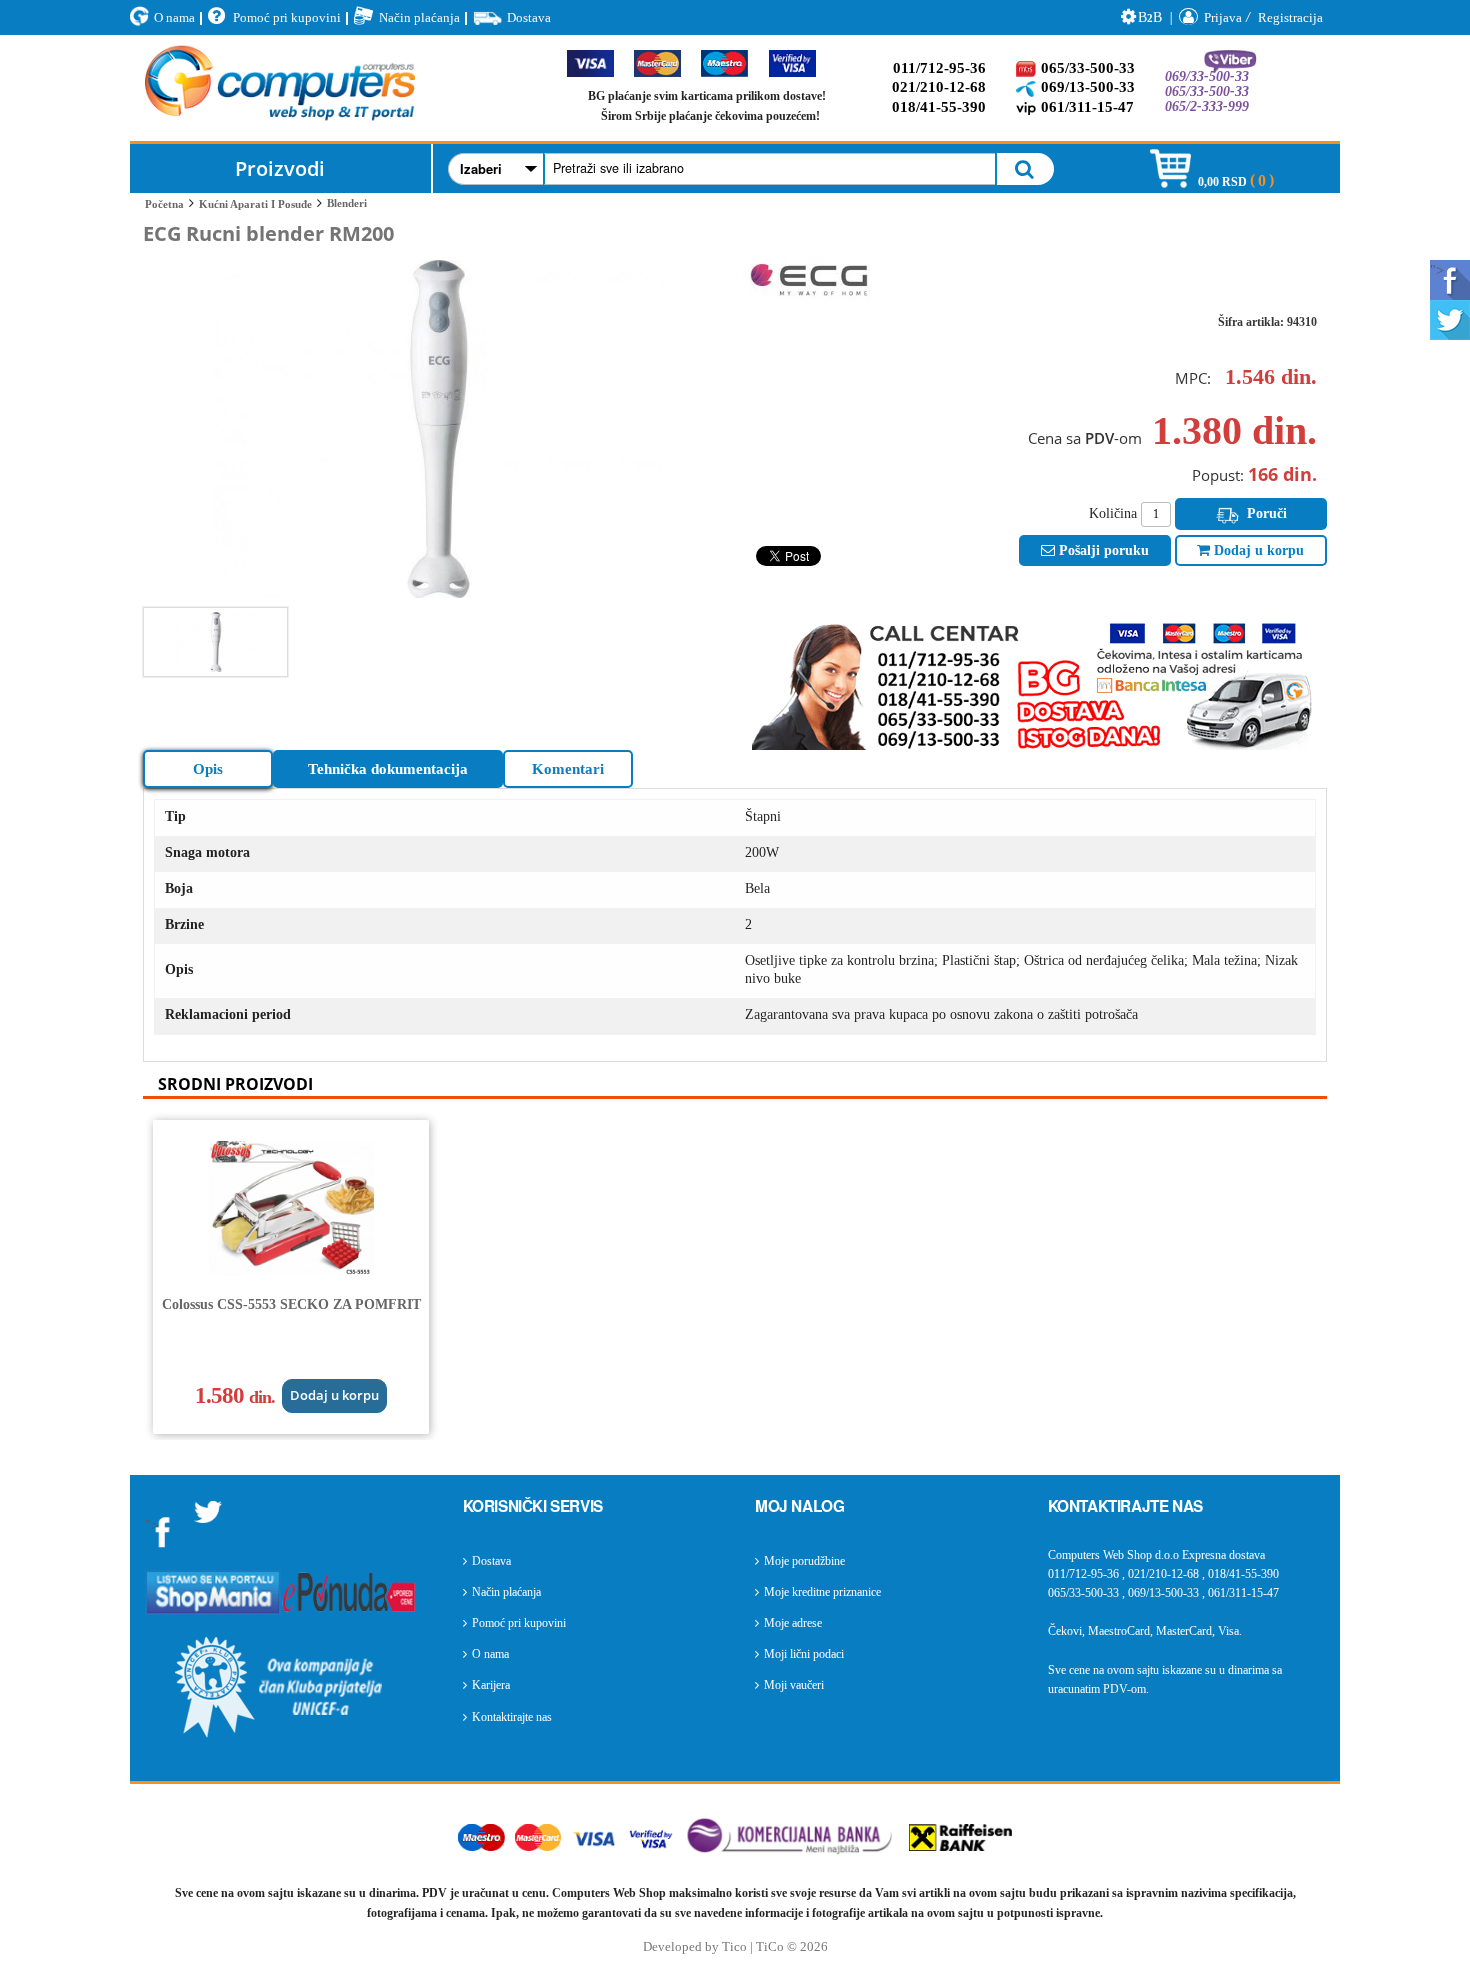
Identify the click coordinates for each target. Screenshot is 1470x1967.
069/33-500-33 (1207, 76)
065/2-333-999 (1207, 106)
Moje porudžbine (804, 1561)
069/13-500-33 (1088, 87)
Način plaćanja (419, 17)
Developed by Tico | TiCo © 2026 (735, 1947)
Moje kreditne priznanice (822, 1592)
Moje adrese (793, 1623)
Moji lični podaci (804, 1654)
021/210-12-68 (939, 87)
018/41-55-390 (939, 107)
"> (1437, 270)
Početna (164, 204)
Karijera (491, 1685)
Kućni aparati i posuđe (255, 204)
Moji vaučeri (794, 1685)
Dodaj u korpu (1257, 550)
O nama (174, 17)
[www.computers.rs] (280, 88)
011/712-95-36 (939, 68)
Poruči (1265, 513)
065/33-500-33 (1088, 68)
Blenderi (347, 203)
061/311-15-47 (1087, 107)
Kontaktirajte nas (512, 1717)
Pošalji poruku (1102, 550)
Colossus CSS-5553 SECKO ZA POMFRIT (291, 1304)
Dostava (529, 17)
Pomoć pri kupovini (287, 17)
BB (1150, 17)
